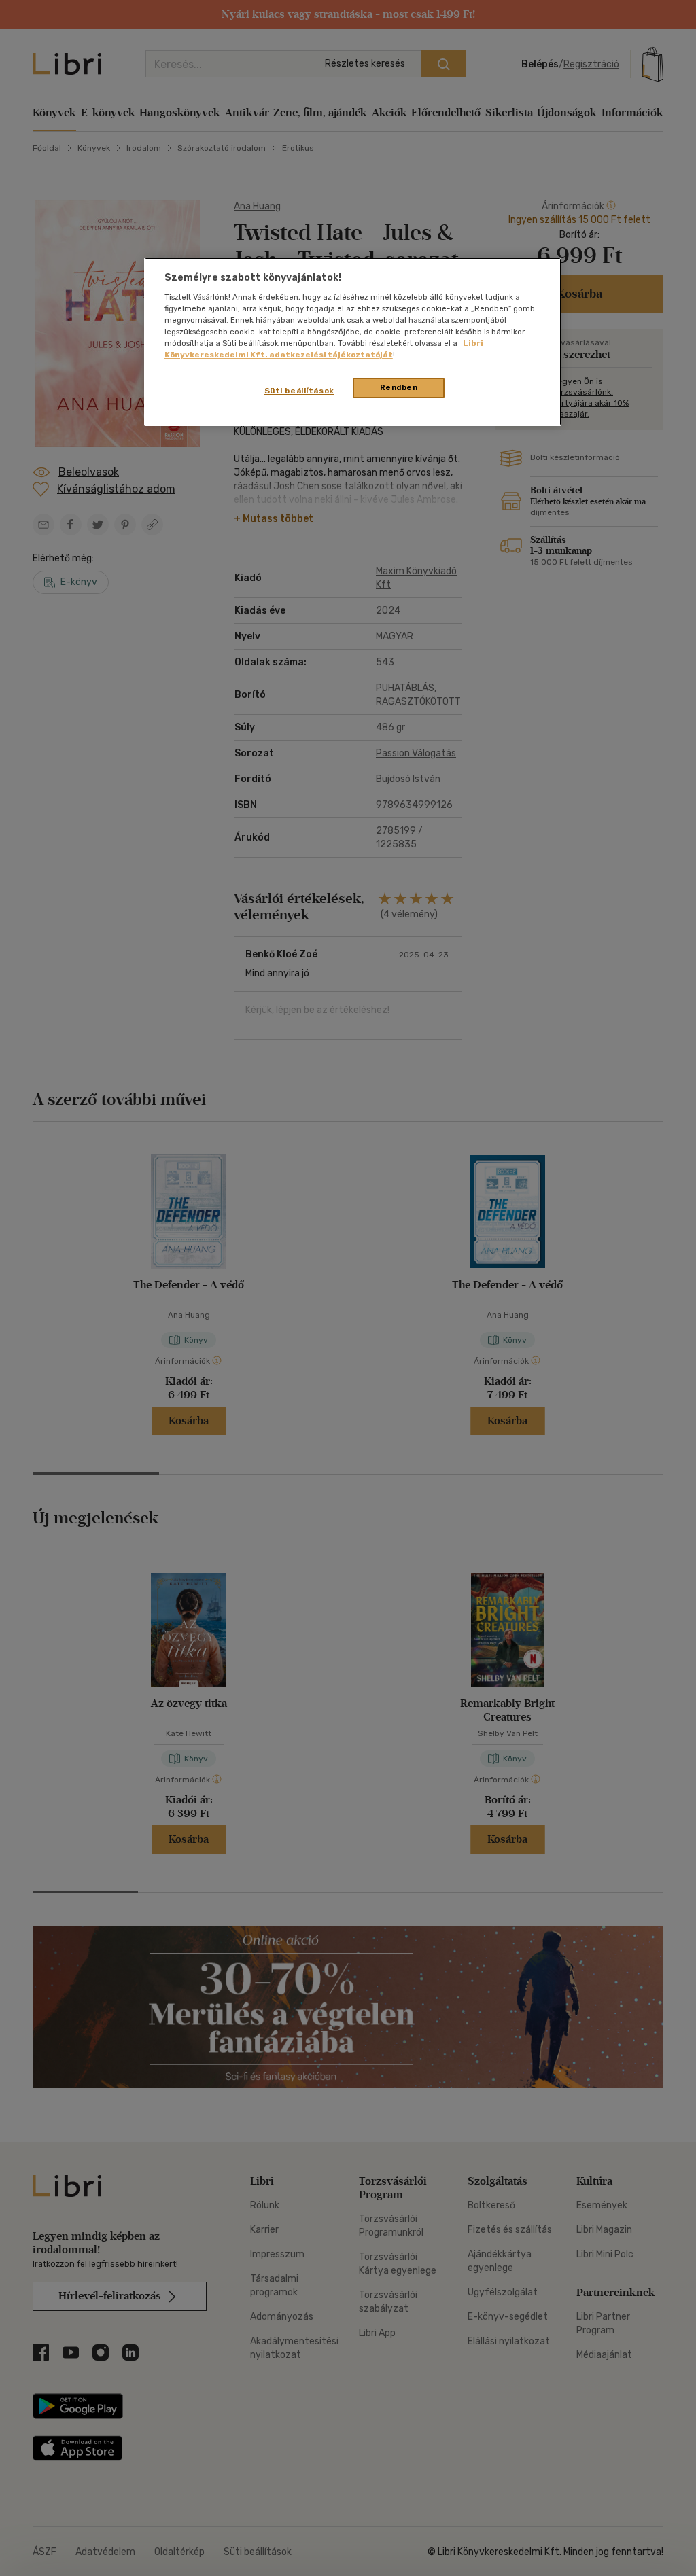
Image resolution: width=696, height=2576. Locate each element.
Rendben (399, 387)
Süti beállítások (299, 391)
